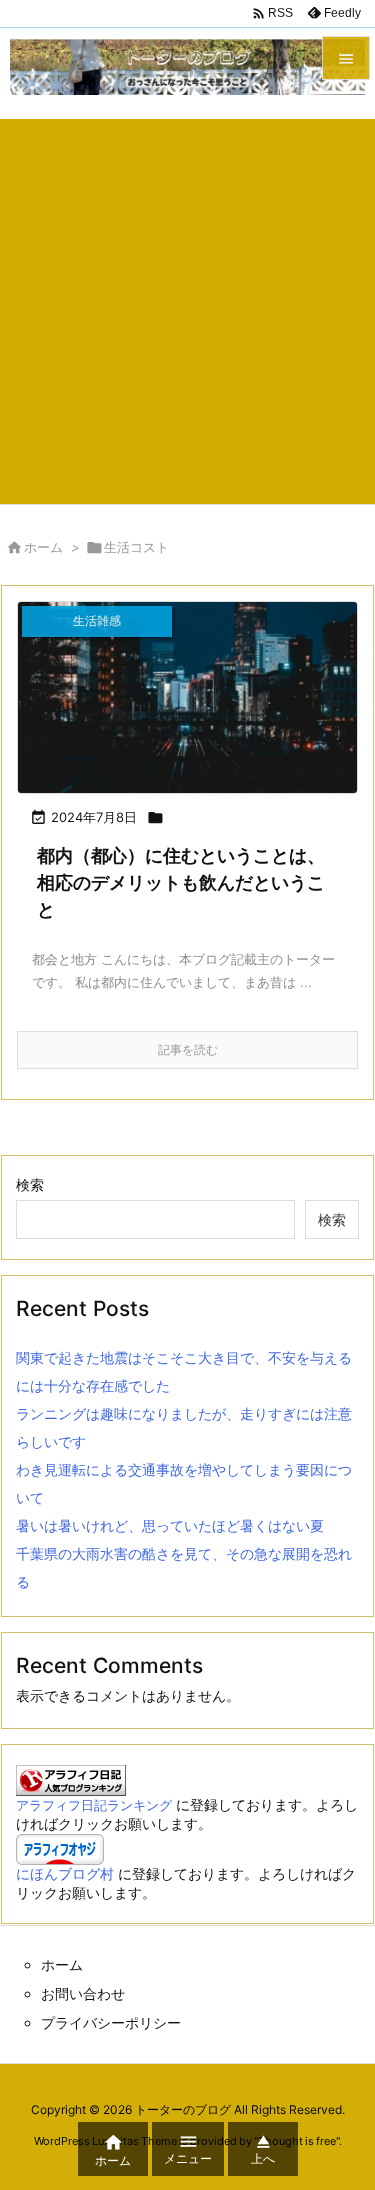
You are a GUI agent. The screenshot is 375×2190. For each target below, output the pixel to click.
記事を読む (188, 1049)
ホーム (43, 547)
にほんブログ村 (65, 1873)
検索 (30, 1184)
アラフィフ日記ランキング (94, 1805)
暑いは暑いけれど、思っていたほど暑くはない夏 (170, 1525)
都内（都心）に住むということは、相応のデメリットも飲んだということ (181, 882)
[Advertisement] (187, 306)
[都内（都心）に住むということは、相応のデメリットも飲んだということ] (187, 697)
